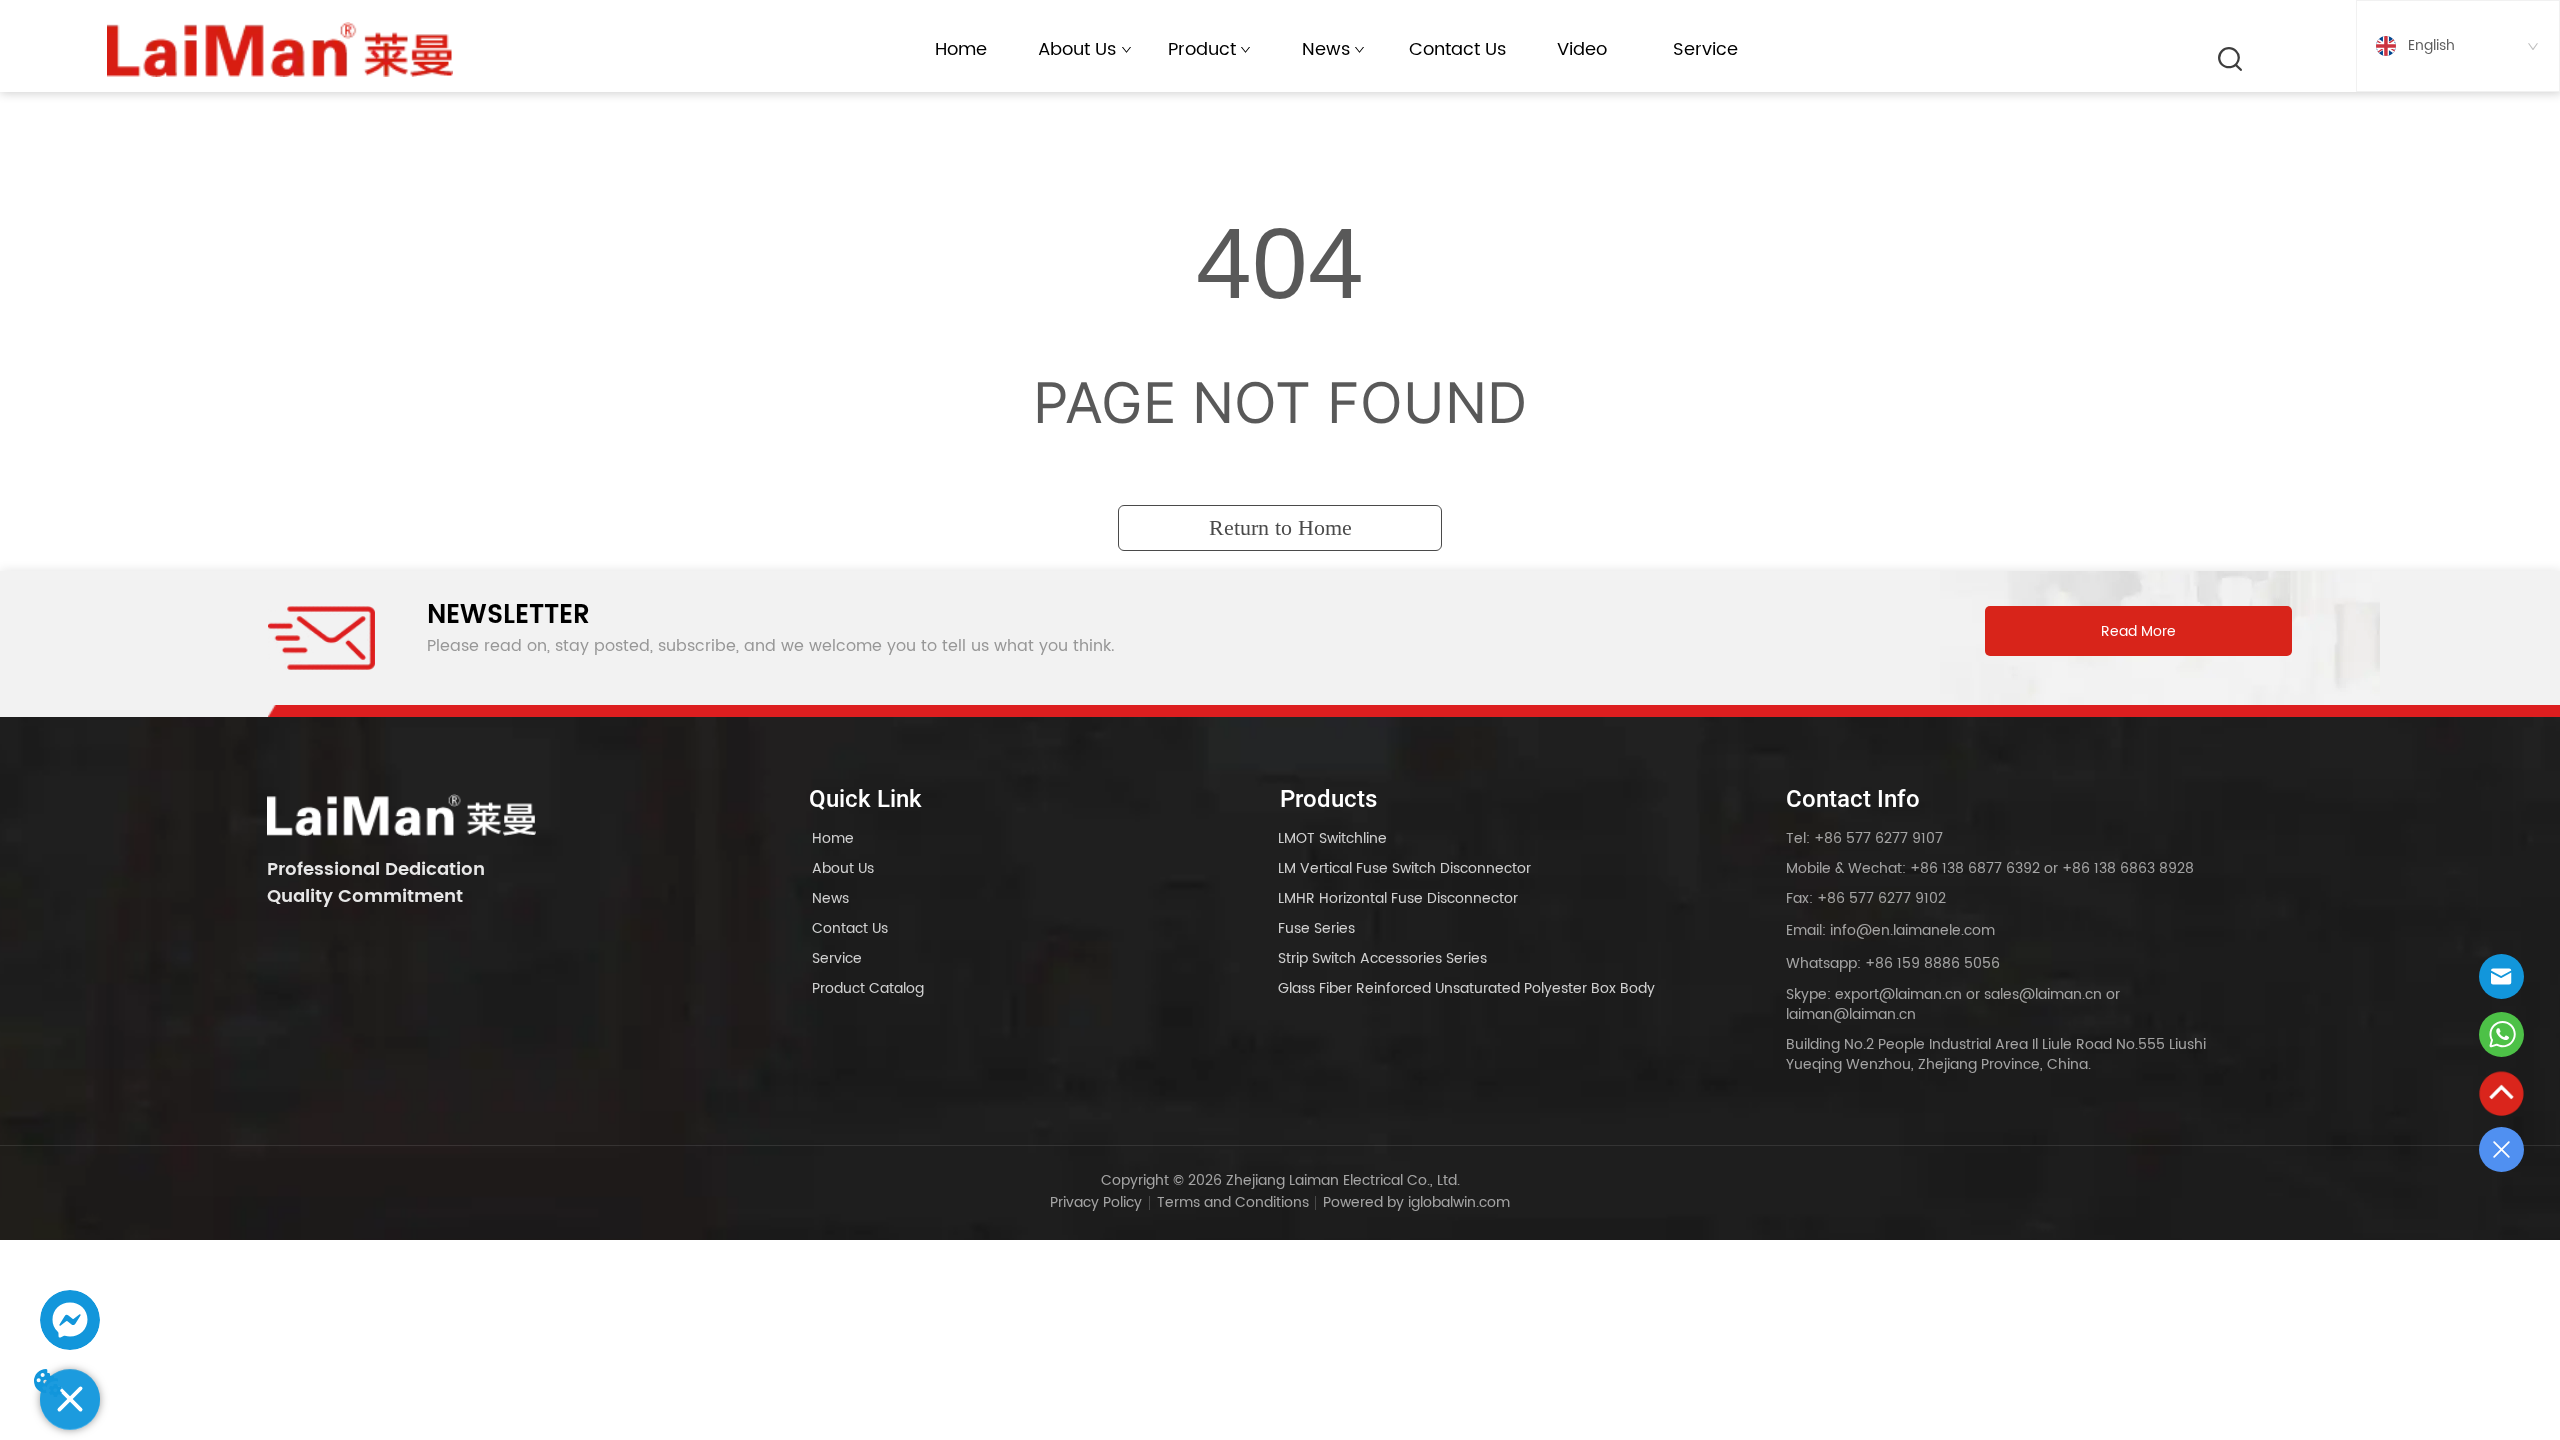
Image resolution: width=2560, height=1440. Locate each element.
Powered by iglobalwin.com (1416, 1202)
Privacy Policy (1096, 1202)
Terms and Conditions (1233, 1202)
